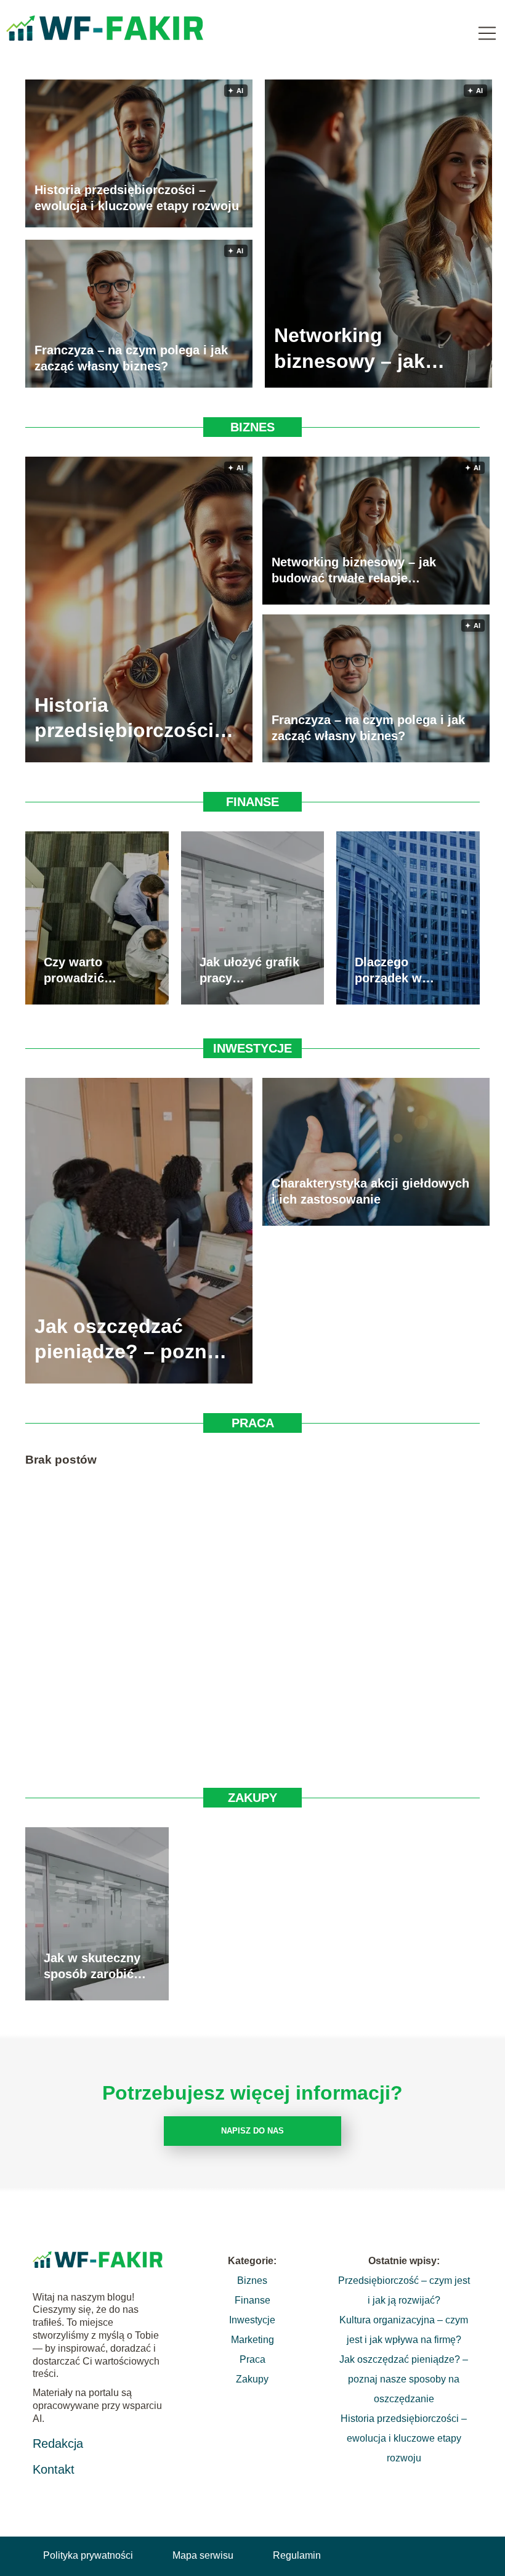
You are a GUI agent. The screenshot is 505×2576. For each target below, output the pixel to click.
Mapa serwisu (203, 2555)
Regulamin (297, 2555)
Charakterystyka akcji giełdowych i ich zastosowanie (370, 1191)
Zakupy (252, 1798)
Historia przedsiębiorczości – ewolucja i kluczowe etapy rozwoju (137, 198)
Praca (253, 1423)
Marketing (252, 2340)
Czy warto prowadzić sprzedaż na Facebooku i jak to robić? (90, 971)
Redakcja (58, 2444)
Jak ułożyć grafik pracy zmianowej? (249, 971)
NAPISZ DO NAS (252, 2131)
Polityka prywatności (88, 2555)
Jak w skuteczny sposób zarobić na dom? (92, 1967)
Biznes (252, 427)
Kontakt (54, 2469)
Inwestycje (252, 1048)
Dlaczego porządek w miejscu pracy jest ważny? (396, 971)
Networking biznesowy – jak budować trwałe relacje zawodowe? (364, 348)
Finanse (252, 802)
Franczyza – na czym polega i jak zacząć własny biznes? (131, 358)
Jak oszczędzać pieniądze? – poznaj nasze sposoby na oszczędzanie (129, 1340)
